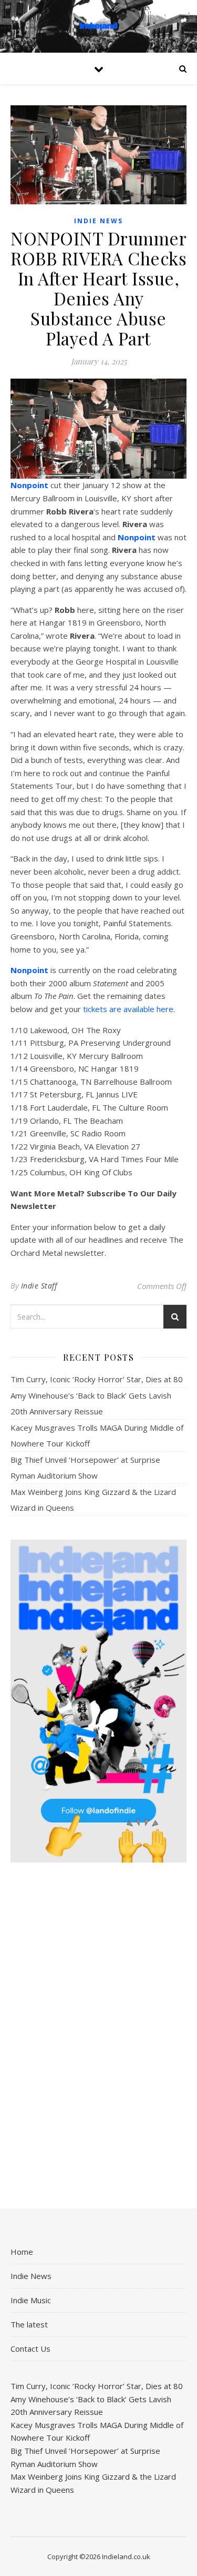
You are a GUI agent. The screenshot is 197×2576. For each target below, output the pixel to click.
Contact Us (30, 2349)
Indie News (98, 221)
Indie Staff (39, 1286)
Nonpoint (29, 485)
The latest (29, 2324)
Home (22, 2252)
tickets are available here (128, 1009)
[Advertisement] (98, 2037)
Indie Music (31, 2300)
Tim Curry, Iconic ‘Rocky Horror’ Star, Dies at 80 (97, 1379)
